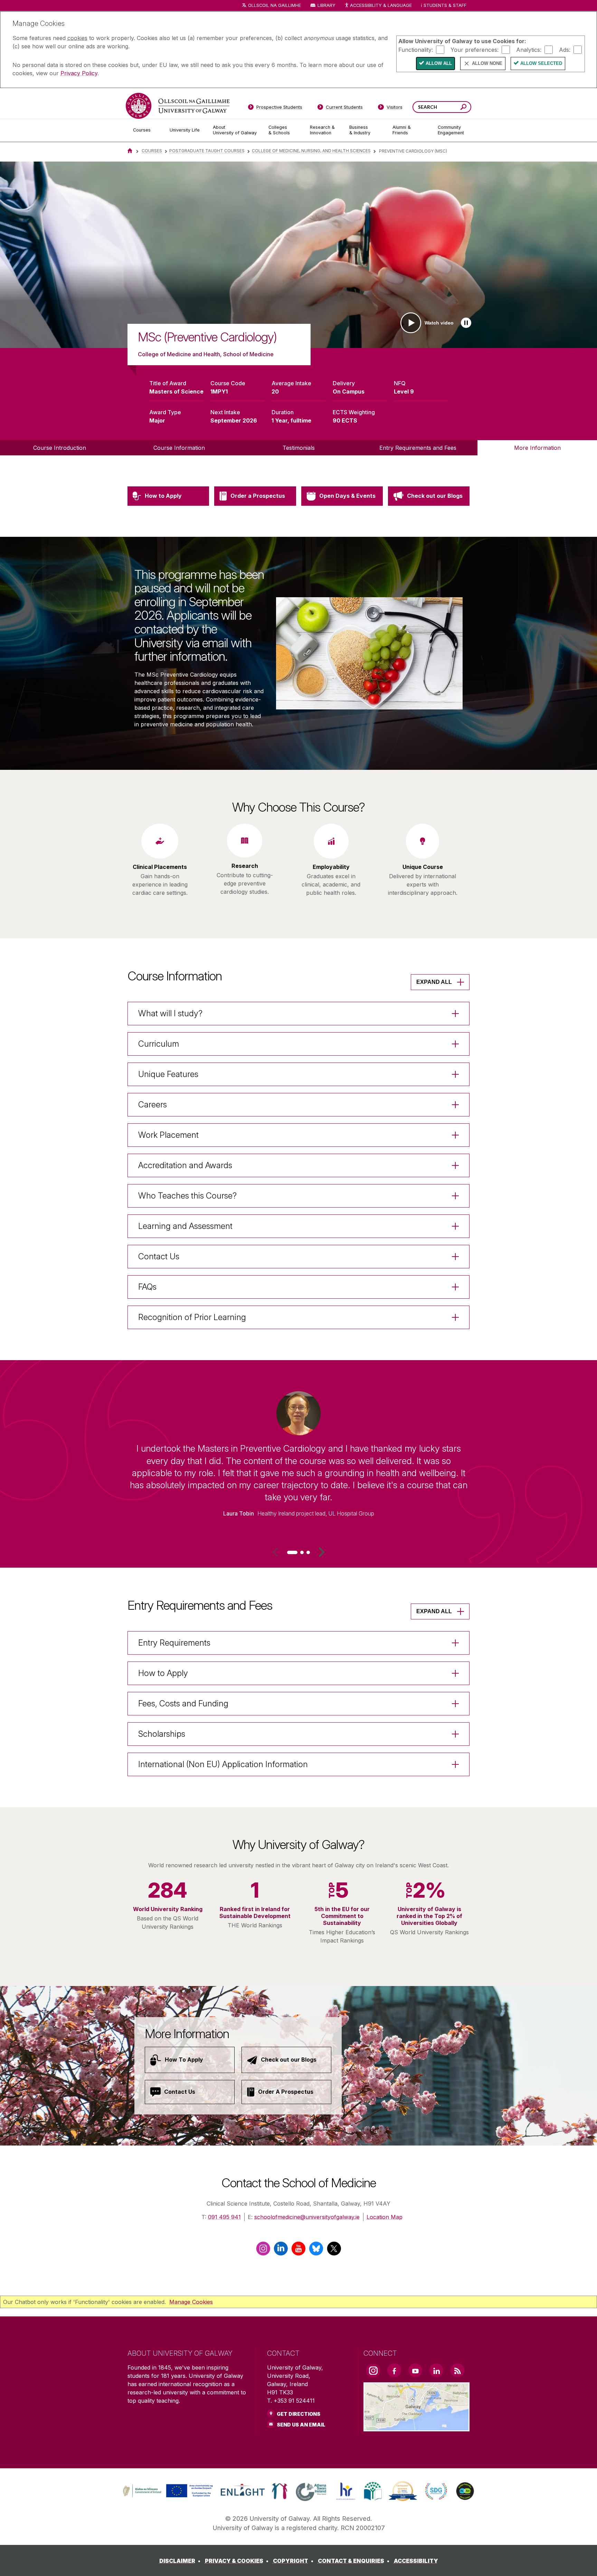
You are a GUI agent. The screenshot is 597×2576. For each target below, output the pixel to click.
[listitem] (298, 255)
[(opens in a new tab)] (169, 2497)
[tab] (292, 1552)
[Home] (130, 151)
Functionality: (416, 49)
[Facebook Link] (394, 2370)
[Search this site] (463, 108)
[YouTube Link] (415, 2370)
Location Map (385, 2217)
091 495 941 (224, 2217)
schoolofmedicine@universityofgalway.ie (307, 2217)
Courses (152, 151)
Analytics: (529, 49)
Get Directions (298, 2414)
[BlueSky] (316, 2251)
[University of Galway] (178, 106)
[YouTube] (298, 2251)
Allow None (487, 63)
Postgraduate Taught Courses (207, 151)
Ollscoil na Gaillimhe (274, 5)
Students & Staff (445, 5)
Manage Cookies (191, 2302)
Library (326, 5)
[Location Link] (416, 2427)
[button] (322, 1552)
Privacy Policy (79, 73)
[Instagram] (263, 2251)
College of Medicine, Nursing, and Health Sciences (311, 151)
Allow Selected (541, 63)
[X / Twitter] (334, 2251)
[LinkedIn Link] (436, 2370)
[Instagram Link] (373, 2371)
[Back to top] (581, 2560)
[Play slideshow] (466, 323)
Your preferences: (475, 49)
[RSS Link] (457, 2370)
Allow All (439, 63)
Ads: (565, 49)
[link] (167, 2491)
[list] (298, 255)
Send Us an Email (301, 2425)
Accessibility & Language (381, 5)
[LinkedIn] (281, 2251)
